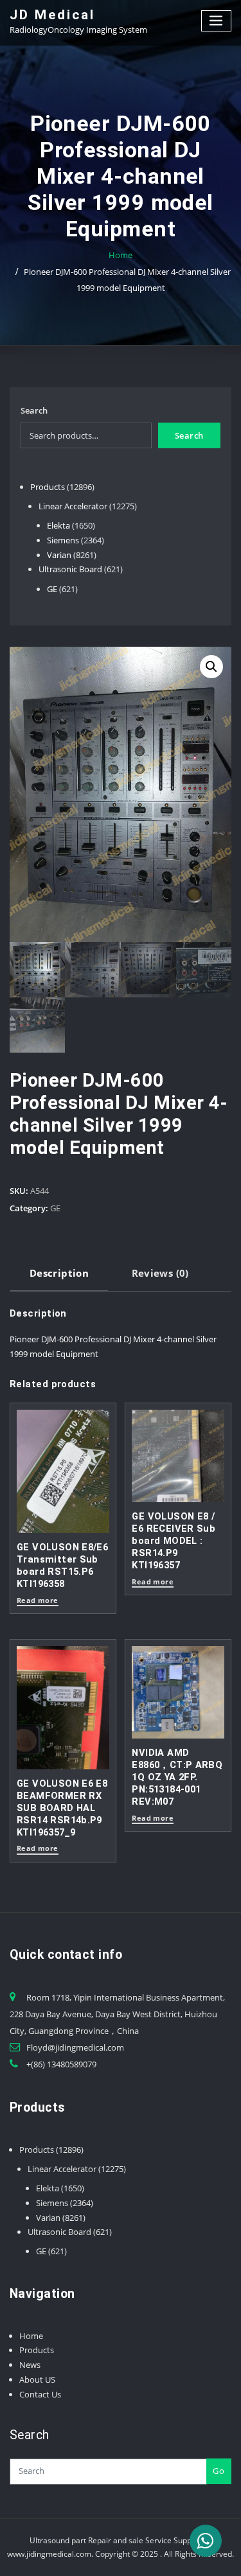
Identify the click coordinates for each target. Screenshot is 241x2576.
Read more (38, 1601)
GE (55, 1208)
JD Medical (52, 15)
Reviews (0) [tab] (160, 1273)
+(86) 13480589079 (61, 2064)
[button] (211, 667)
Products (37, 2350)
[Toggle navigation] (217, 21)
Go (219, 2471)
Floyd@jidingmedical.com (75, 2047)
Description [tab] (59, 1273)
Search (34, 410)
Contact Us (40, 2394)
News (30, 2365)
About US (37, 2379)
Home (121, 255)
